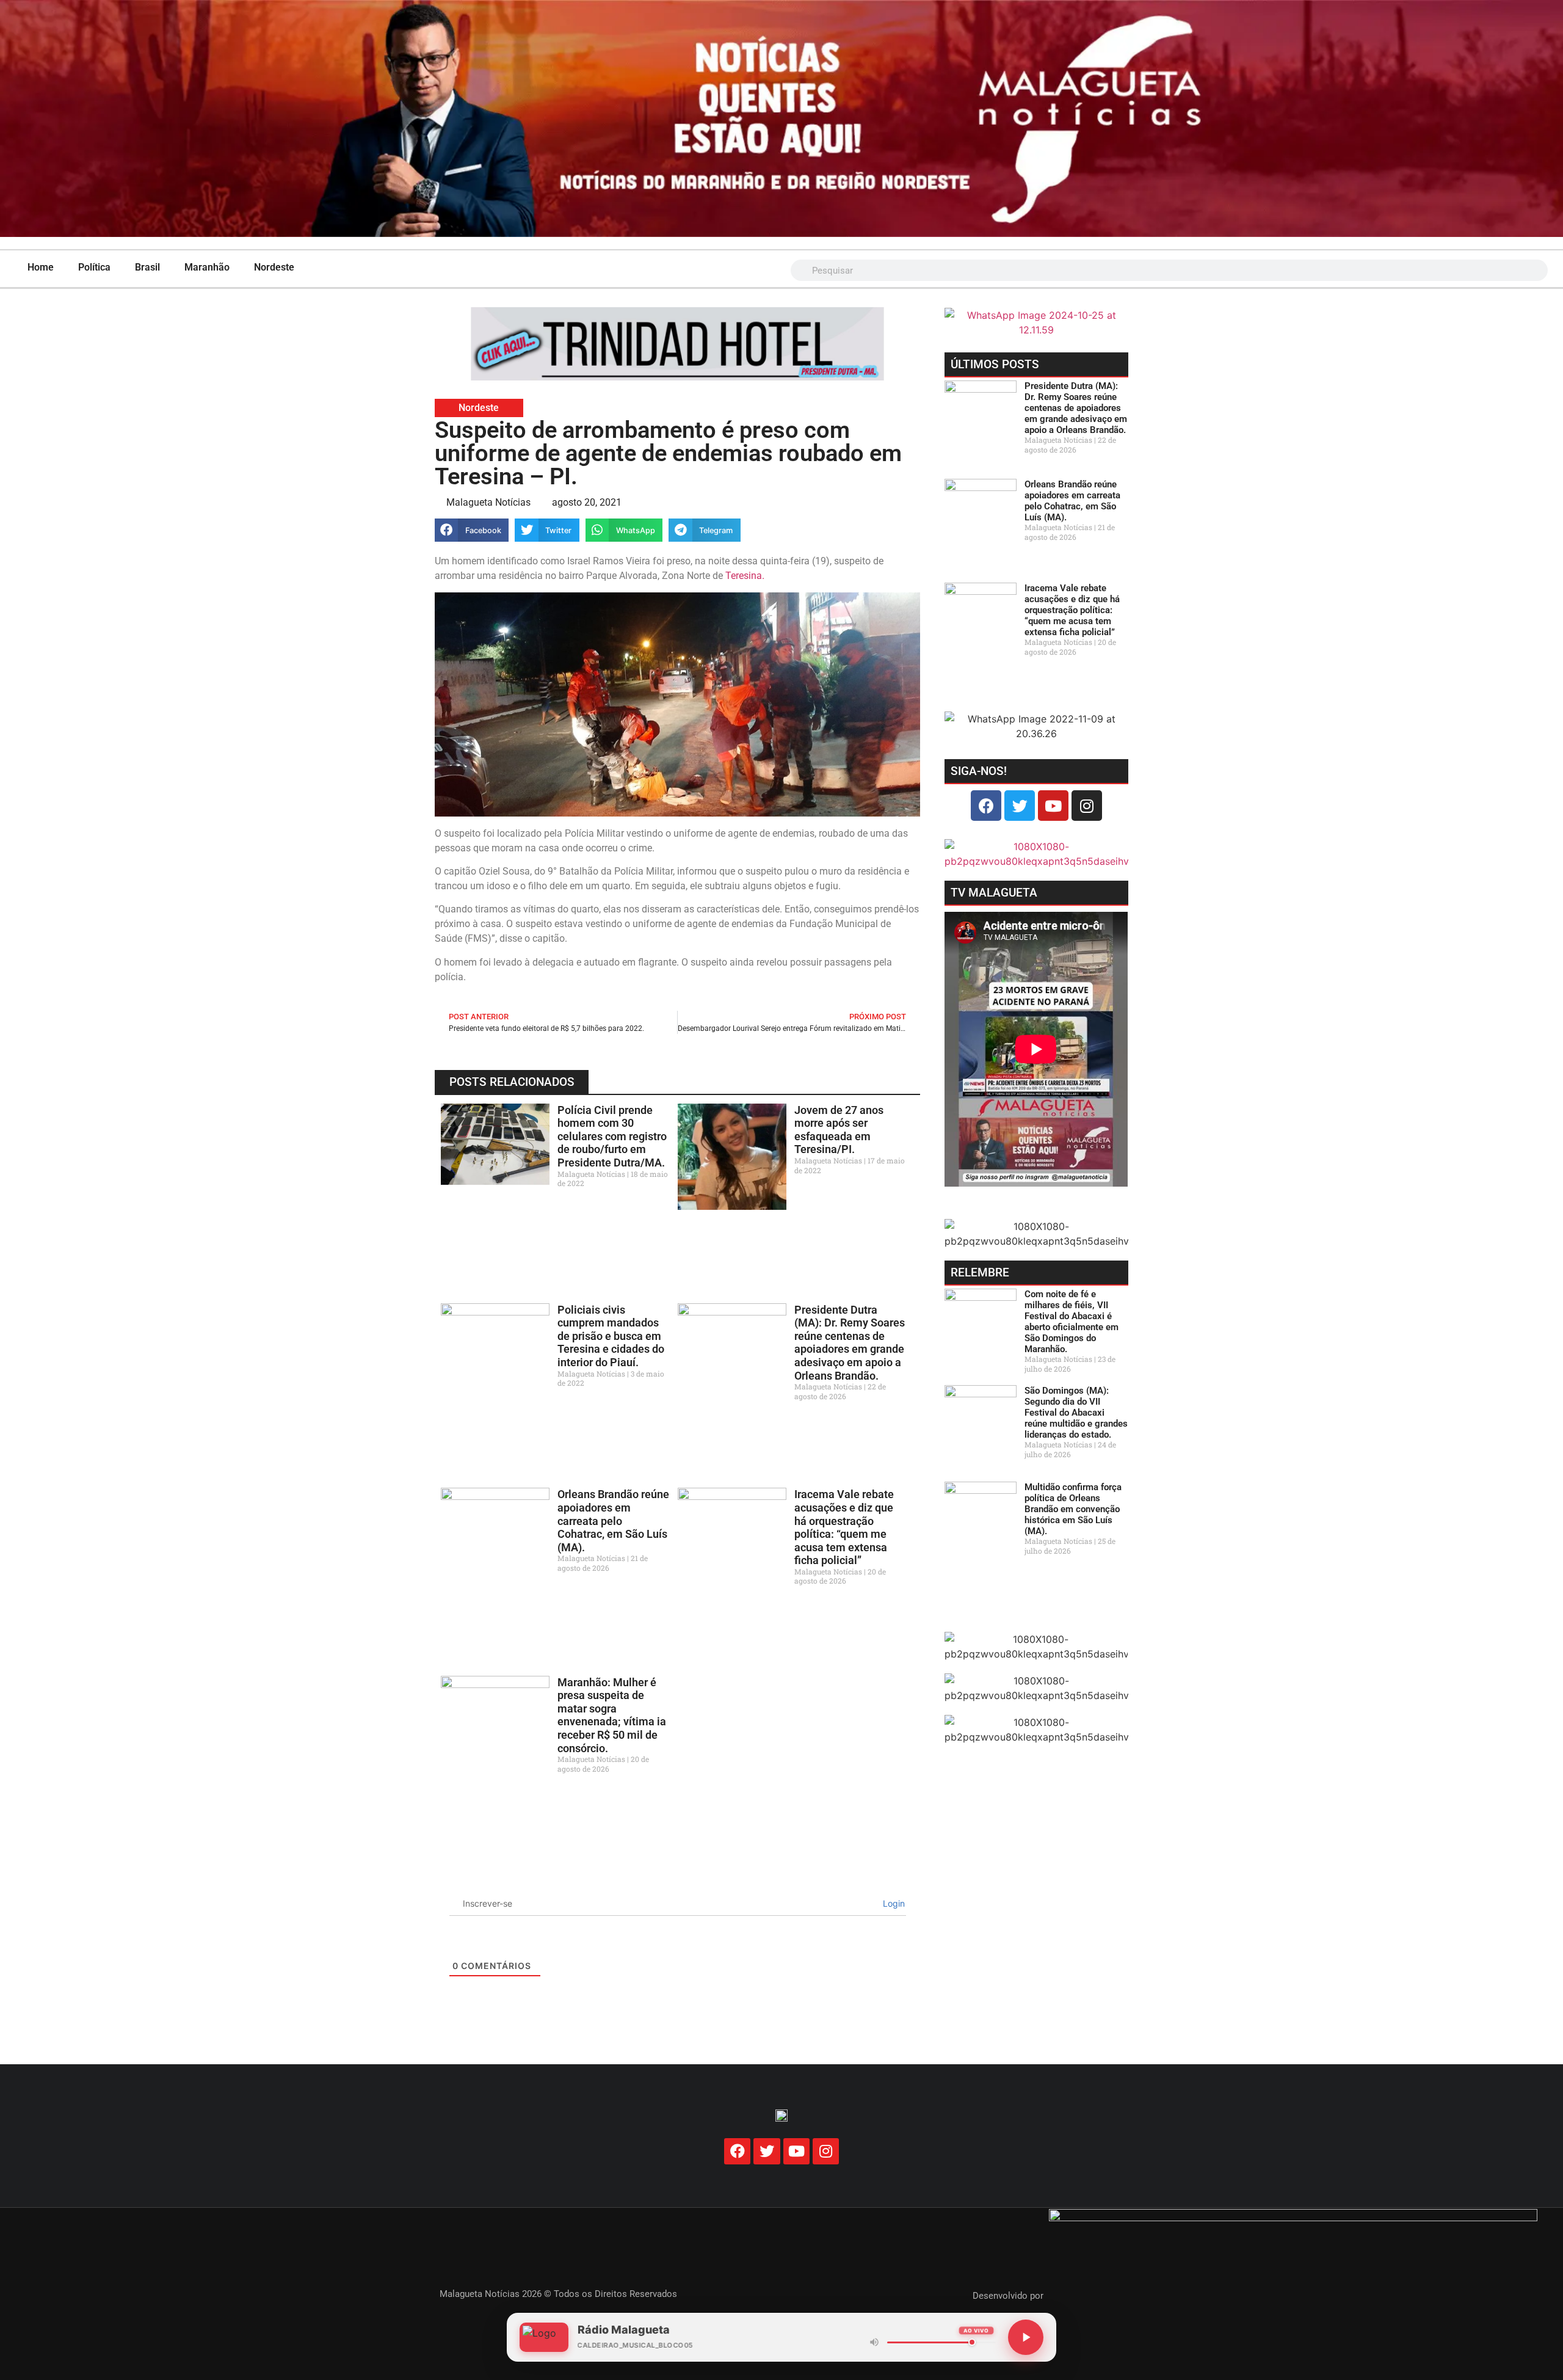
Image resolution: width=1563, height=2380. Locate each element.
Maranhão (207, 267)
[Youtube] (1053, 806)
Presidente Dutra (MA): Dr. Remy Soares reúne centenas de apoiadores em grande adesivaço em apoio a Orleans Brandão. (850, 1343)
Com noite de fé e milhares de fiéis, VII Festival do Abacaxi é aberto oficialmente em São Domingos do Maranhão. (1072, 1322)
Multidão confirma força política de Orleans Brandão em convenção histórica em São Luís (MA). (1073, 1509)
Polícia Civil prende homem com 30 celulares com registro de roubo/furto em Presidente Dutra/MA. (612, 1136)
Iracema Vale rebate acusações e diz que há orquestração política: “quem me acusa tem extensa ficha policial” (844, 1527)
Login (893, 1903)
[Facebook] (986, 806)
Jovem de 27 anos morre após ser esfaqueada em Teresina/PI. (839, 1130)
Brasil (147, 267)
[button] (472, 530)
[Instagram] (1087, 806)
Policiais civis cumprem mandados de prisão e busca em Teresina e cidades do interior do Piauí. (611, 1336)
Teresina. (745, 576)
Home (41, 267)
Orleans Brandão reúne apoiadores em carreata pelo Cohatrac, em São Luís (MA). (613, 1520)
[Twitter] (1020, 806)
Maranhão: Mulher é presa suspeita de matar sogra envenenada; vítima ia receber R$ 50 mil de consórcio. (612, 1715)
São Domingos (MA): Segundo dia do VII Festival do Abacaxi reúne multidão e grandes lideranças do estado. (1076, 1413)
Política (94, 267)
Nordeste (274, 267)
